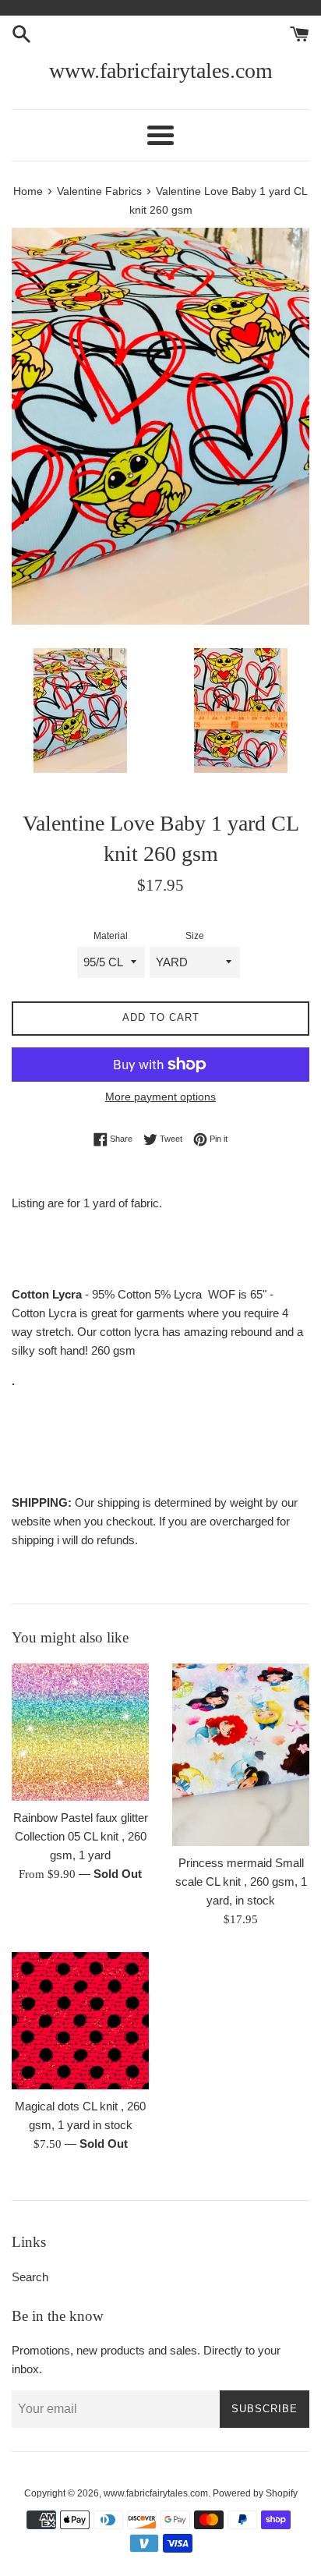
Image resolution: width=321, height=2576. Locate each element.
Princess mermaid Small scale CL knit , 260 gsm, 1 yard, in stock (241, 1882)
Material (111, 936)
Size (195, 936)
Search (30, 2277)
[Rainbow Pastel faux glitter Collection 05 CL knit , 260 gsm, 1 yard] (80, 1732)
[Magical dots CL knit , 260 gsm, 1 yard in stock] (80, 2021)
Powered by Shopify (255, 2493)
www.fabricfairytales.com (161, 71)
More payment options (160, 1097)
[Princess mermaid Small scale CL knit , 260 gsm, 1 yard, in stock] (241, 1755)
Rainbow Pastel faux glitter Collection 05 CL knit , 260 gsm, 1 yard (81, 1836)
